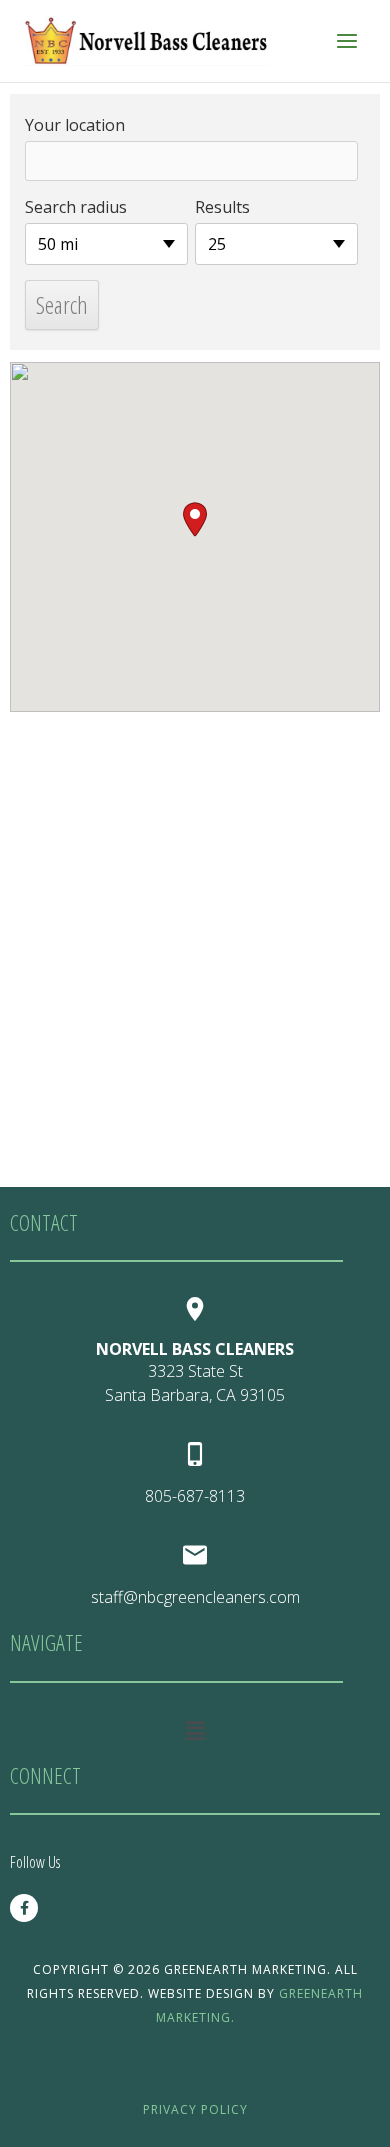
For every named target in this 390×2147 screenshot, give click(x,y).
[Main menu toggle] (347, 41)
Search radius (76, 207)
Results (222, 207)
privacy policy (195, 2109)
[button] (195, 519)
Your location (75, 125)
